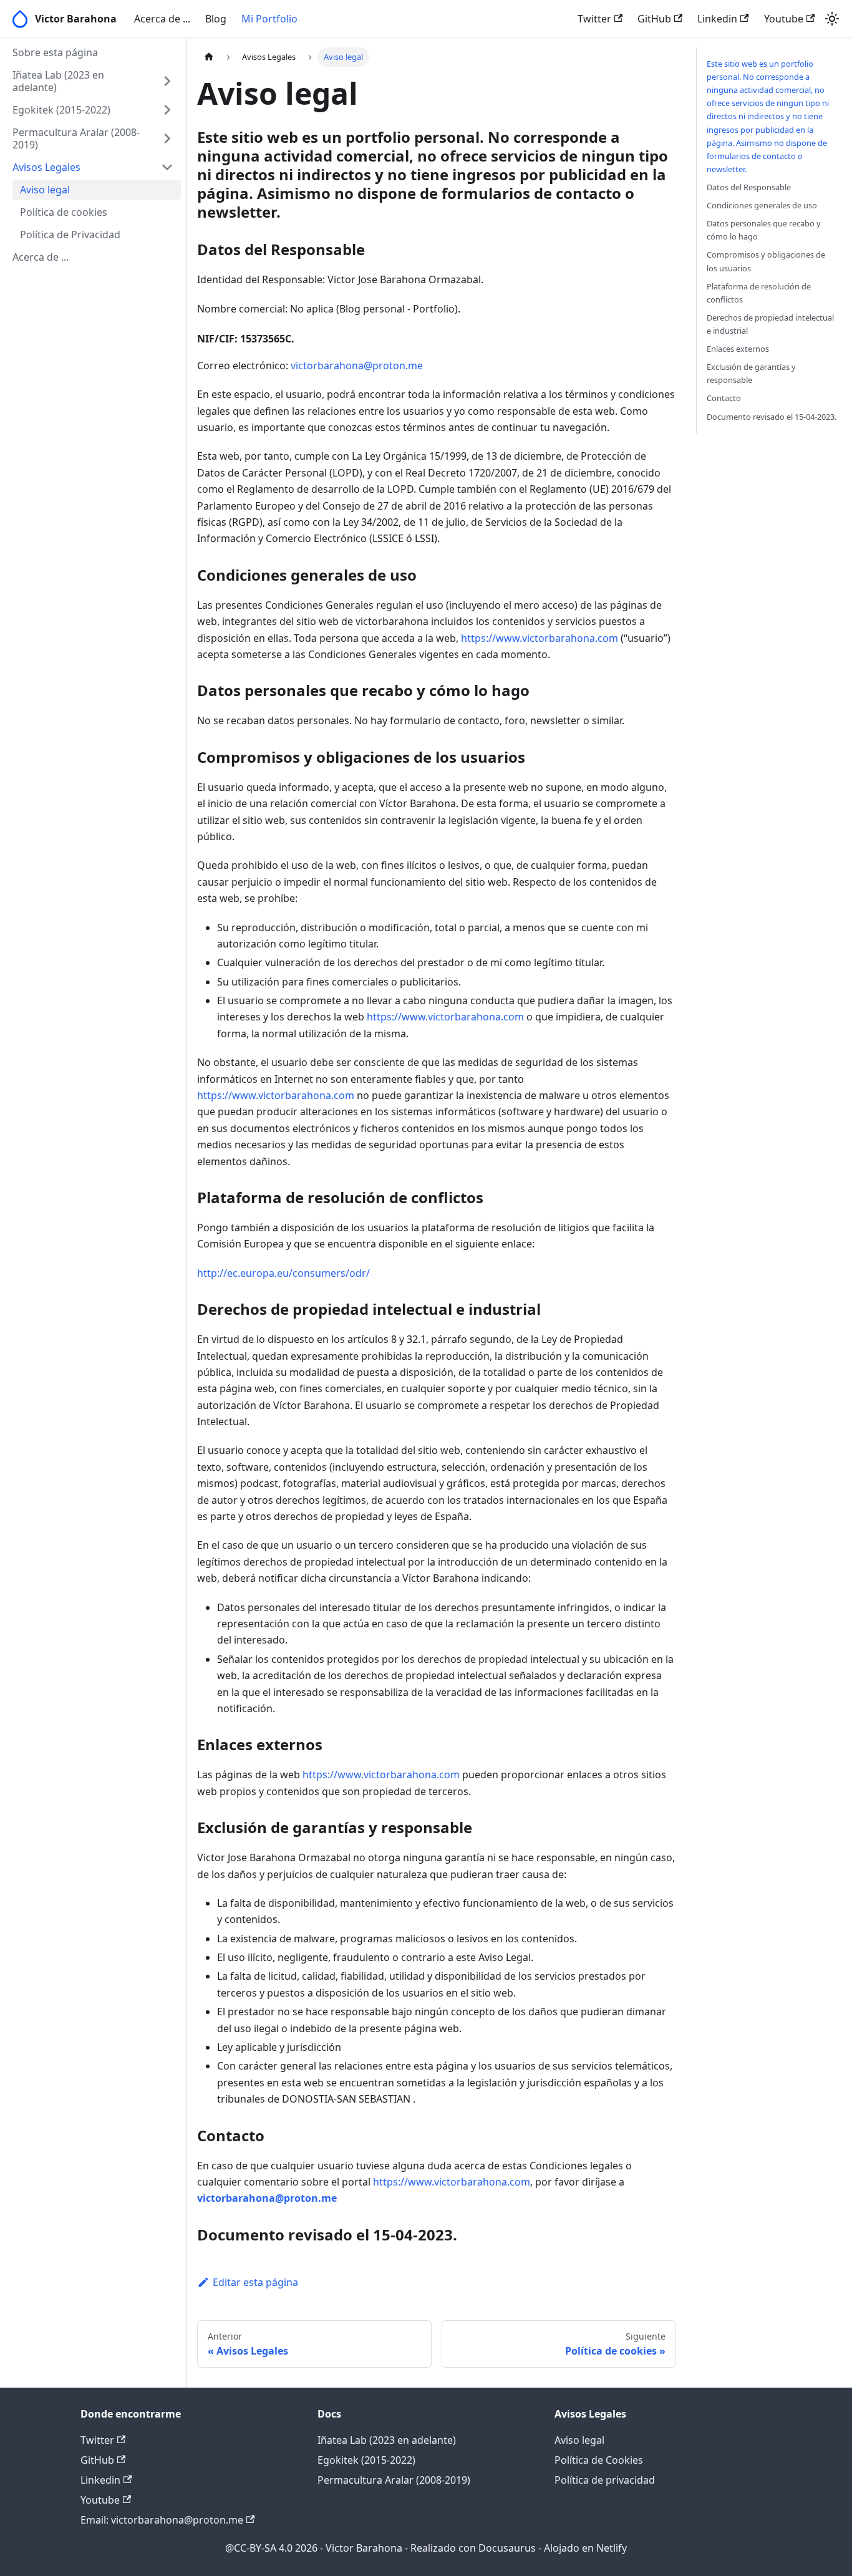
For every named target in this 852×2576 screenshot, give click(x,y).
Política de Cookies (599, 2460)
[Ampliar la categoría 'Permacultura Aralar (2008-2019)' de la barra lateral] (167, 138)
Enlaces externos (738, 349)
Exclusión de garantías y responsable (751, 373)
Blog (216, 19)
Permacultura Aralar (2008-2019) (394, 2480)
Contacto (724, 398)
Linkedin (717, 19)
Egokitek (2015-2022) (366, 2460)
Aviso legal (579, 2440)
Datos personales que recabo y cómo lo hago (764, 230)
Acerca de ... (162, 19)
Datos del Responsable (749, 187)
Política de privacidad (605, 2480)
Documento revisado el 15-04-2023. (772, 417)
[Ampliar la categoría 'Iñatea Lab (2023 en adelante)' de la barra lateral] (167, 81)
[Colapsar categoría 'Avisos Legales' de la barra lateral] (167, 167)
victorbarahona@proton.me (357, 366)
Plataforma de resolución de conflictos (759, 293)
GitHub (654, 19)
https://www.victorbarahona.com (540, 638)
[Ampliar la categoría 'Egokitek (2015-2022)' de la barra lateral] (167, 110)
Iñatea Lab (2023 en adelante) (387, 2440)
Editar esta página (255, 2282)
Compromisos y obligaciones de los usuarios (766, 261)
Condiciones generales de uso (762, 205)
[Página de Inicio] (209, 57)
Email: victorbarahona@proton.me (162, 2520)
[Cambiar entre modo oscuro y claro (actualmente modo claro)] (832, 19)
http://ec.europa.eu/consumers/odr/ (283, 1273)
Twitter (594, 19)
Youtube (784, 19)
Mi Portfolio (269, 19)
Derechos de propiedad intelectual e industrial (770, 324)
